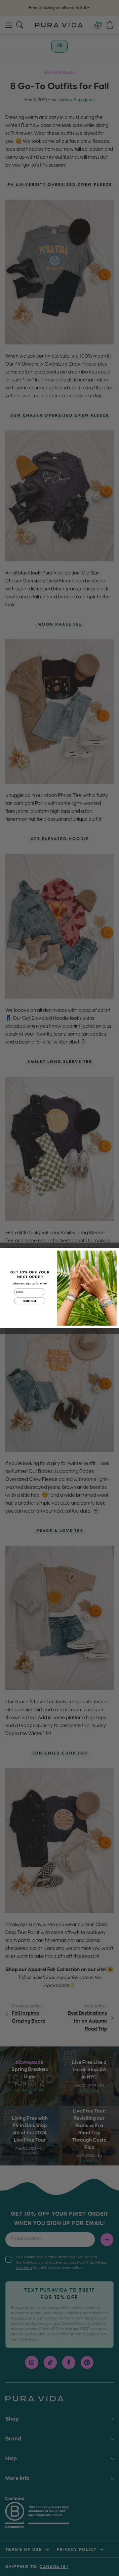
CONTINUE (30, 1301)
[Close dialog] (114, 1253)
